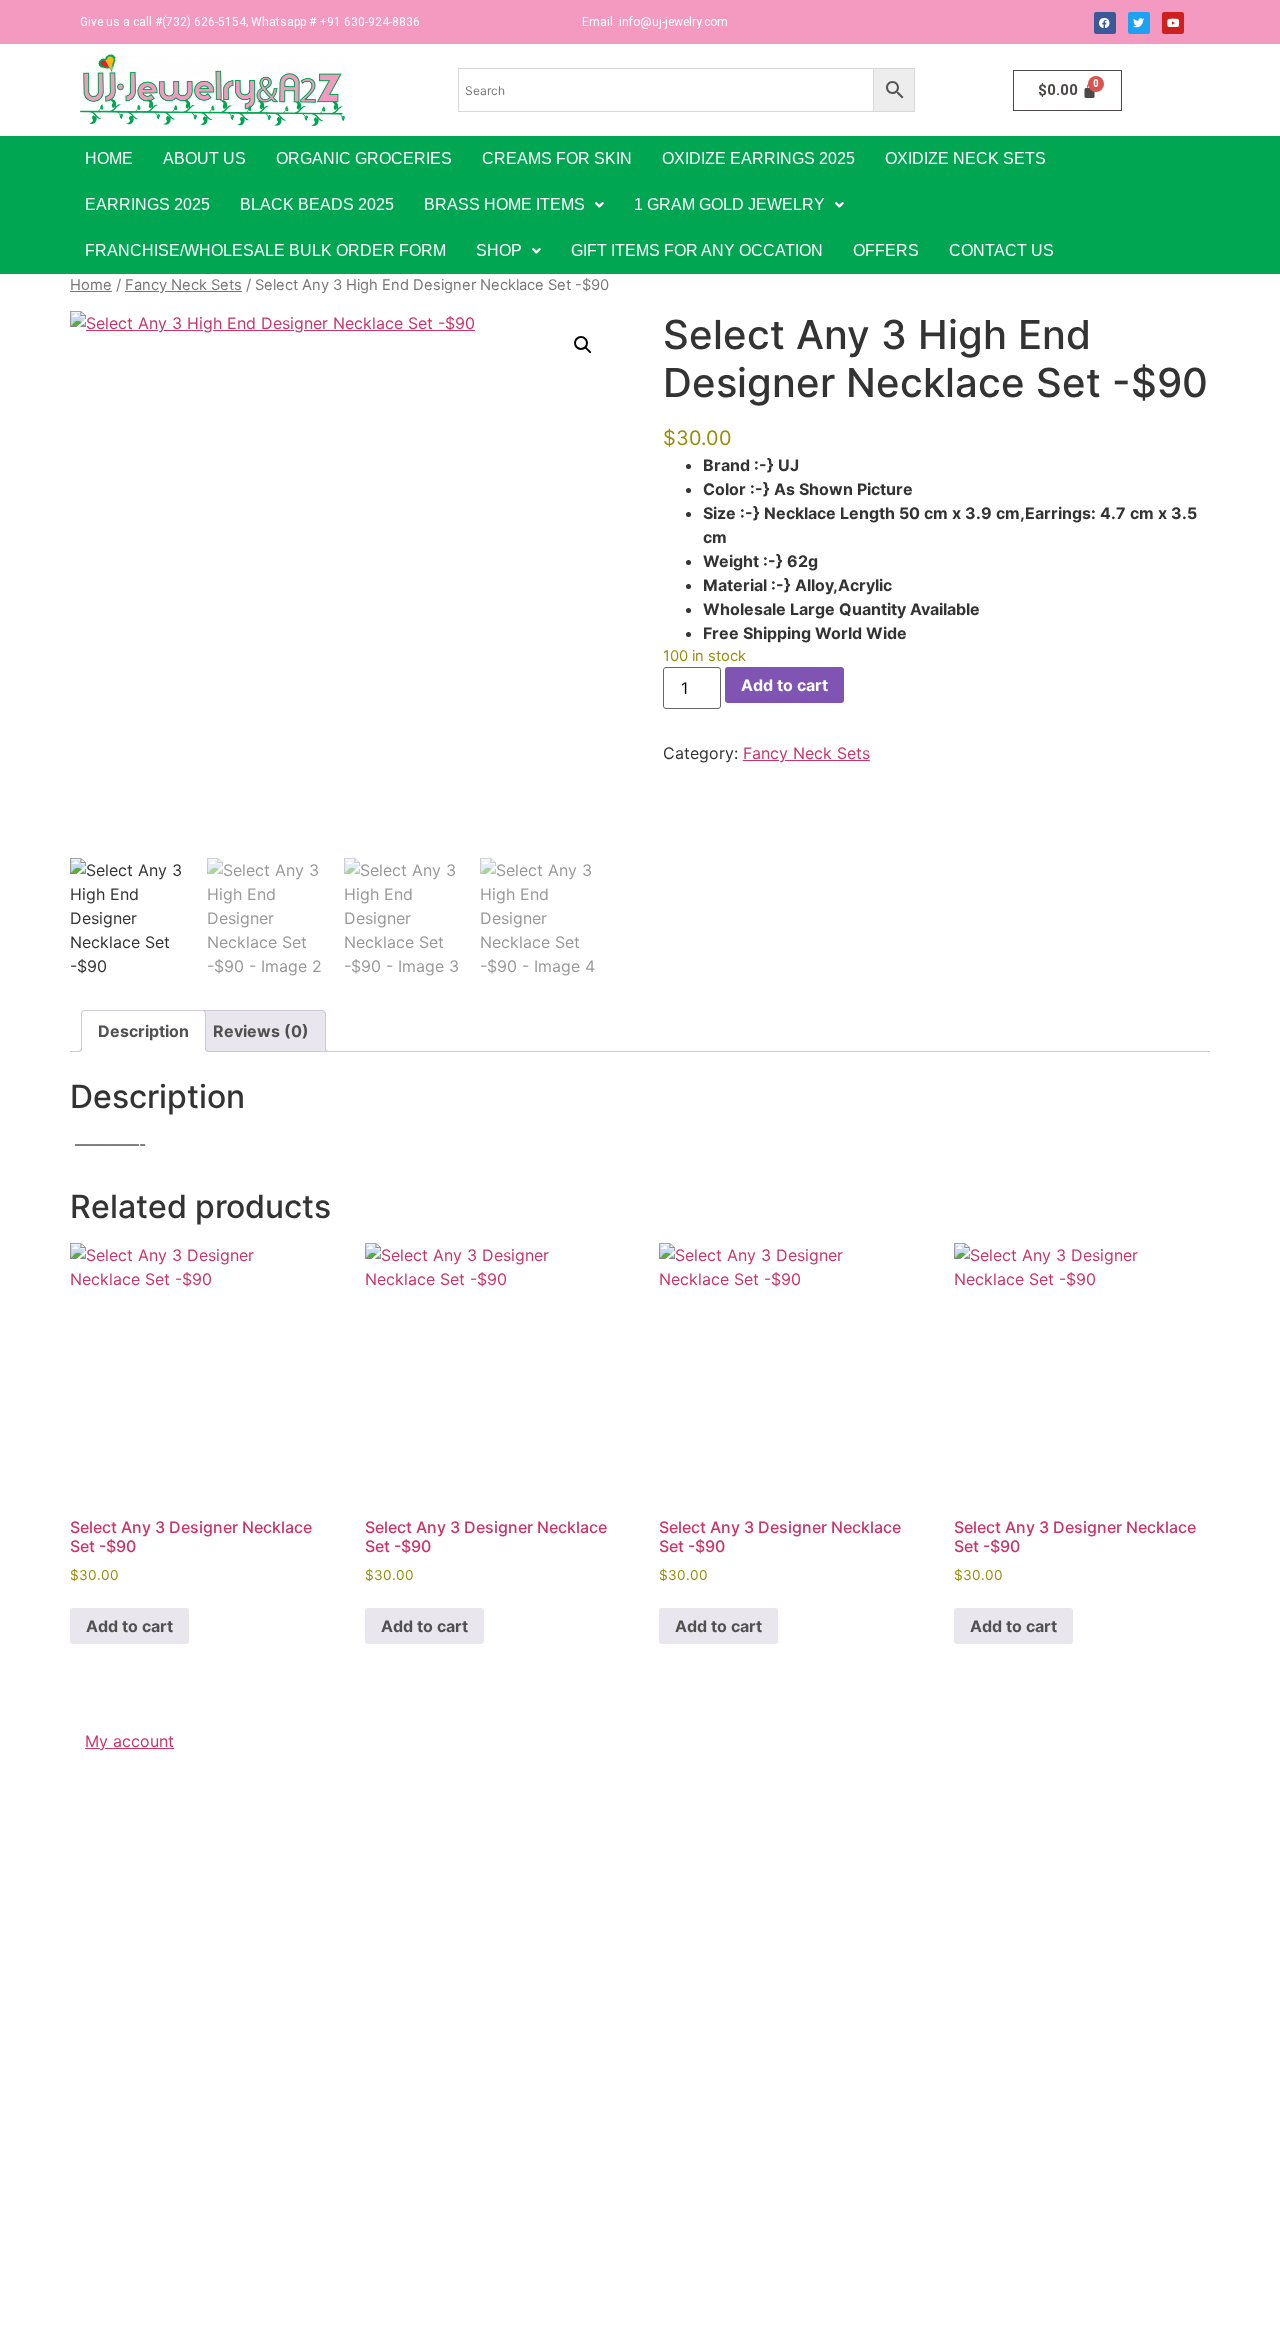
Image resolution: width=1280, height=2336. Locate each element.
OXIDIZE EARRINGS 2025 (758, 158)
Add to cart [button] (129, 1626)
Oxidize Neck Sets (965, 158)
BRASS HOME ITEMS (504, 204)
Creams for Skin (557, 158)
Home (109, 158)
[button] (514, 205)
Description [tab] (143, 1031)
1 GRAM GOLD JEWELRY (729, 204)
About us (204, 158)
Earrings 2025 (147, 204)
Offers (886, 250)
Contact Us (1001, 250)
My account (129, 1741)
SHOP (499, 250)
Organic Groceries (364, 158)
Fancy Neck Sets (183, 285)
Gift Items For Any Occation (697, 250)
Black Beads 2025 (317, 204)
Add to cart (784, 685)
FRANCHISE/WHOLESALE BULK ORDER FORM (265, 250)
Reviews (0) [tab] (261, 1031)
